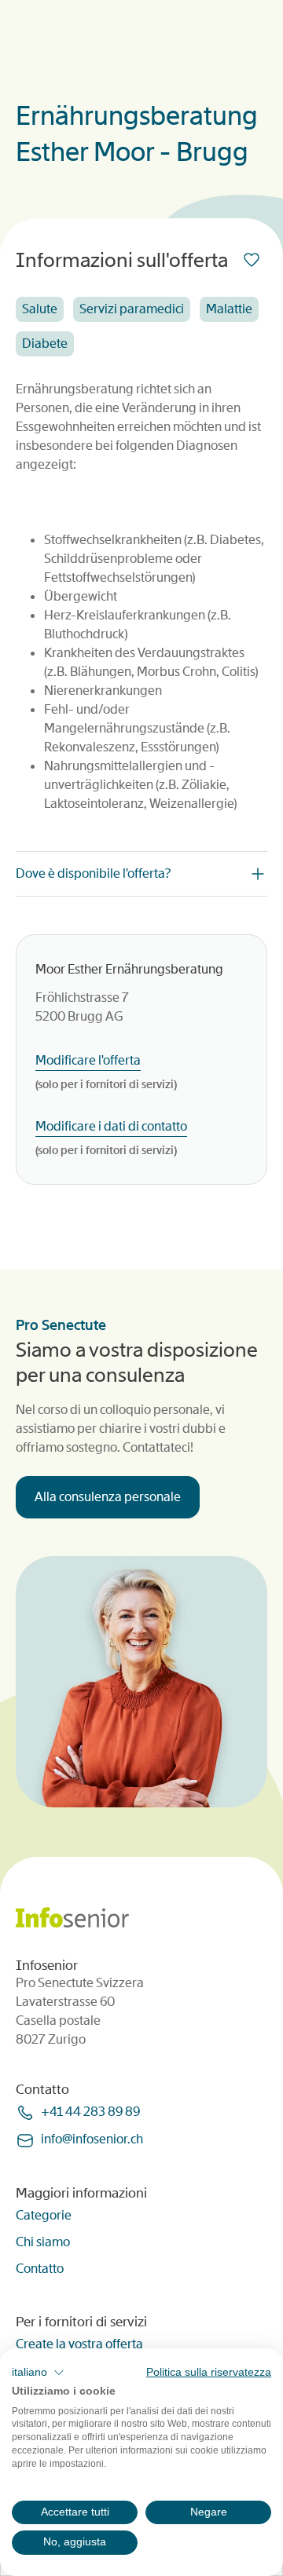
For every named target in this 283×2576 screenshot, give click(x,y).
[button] (38, 2373)
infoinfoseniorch (92, 2139)
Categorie (44, 2215)
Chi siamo (43, 2242)
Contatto (40, 2269)
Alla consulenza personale (108, 1497)
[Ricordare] (255, 260)
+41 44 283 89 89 (90, 2112)
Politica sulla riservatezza (209, 2372)
